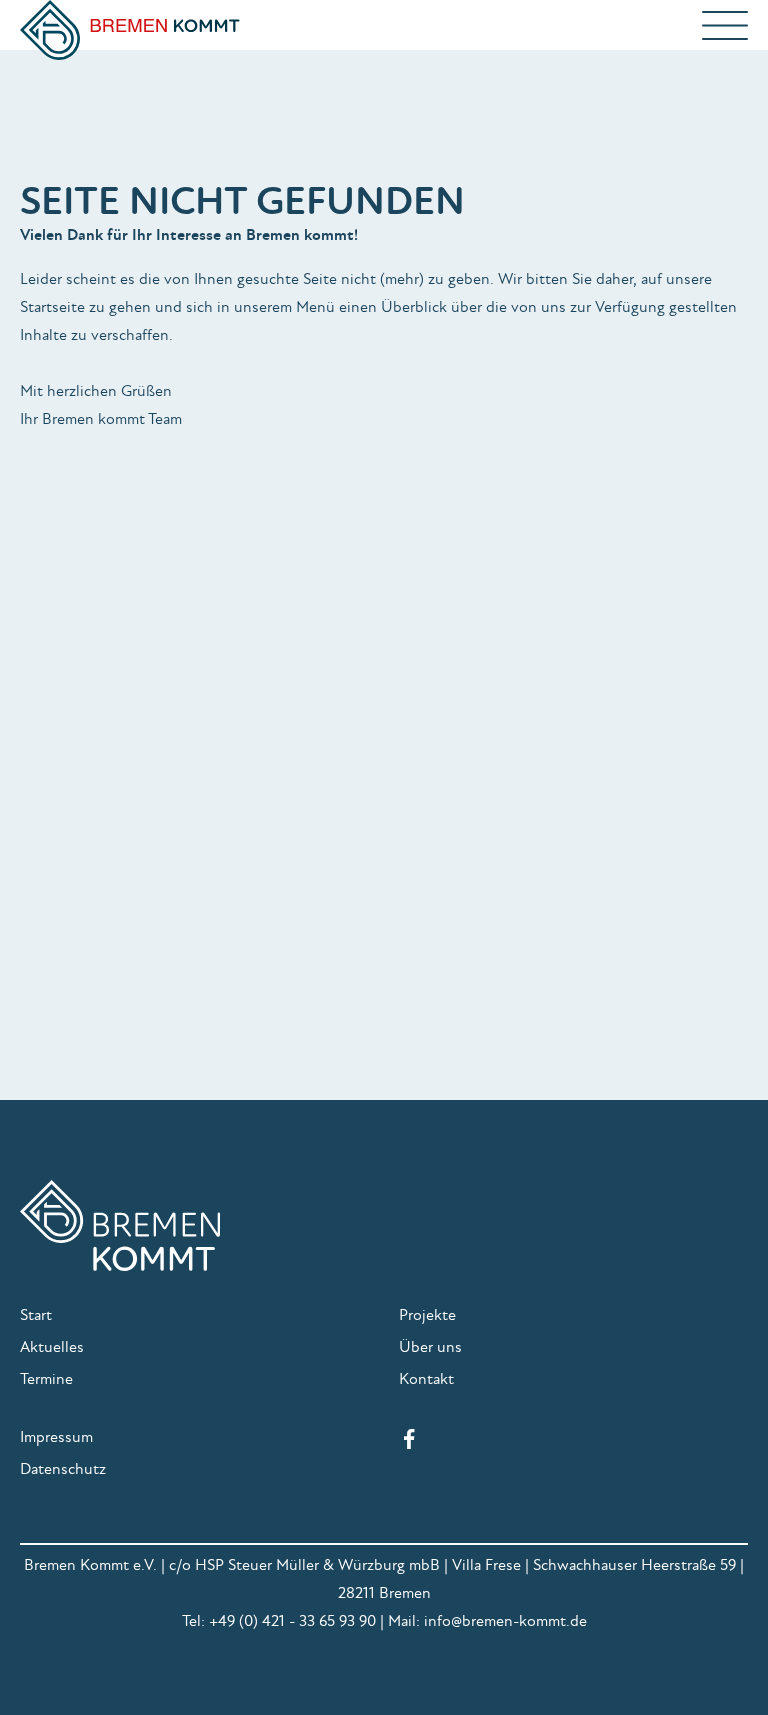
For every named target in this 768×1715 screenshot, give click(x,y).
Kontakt (426, 1379)
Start (36, 1315)
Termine (46, 1379)
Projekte (427, 1315)
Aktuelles (52, 1347)
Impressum (56, 1437)
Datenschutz (63, 1469)
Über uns (430, 1347)
